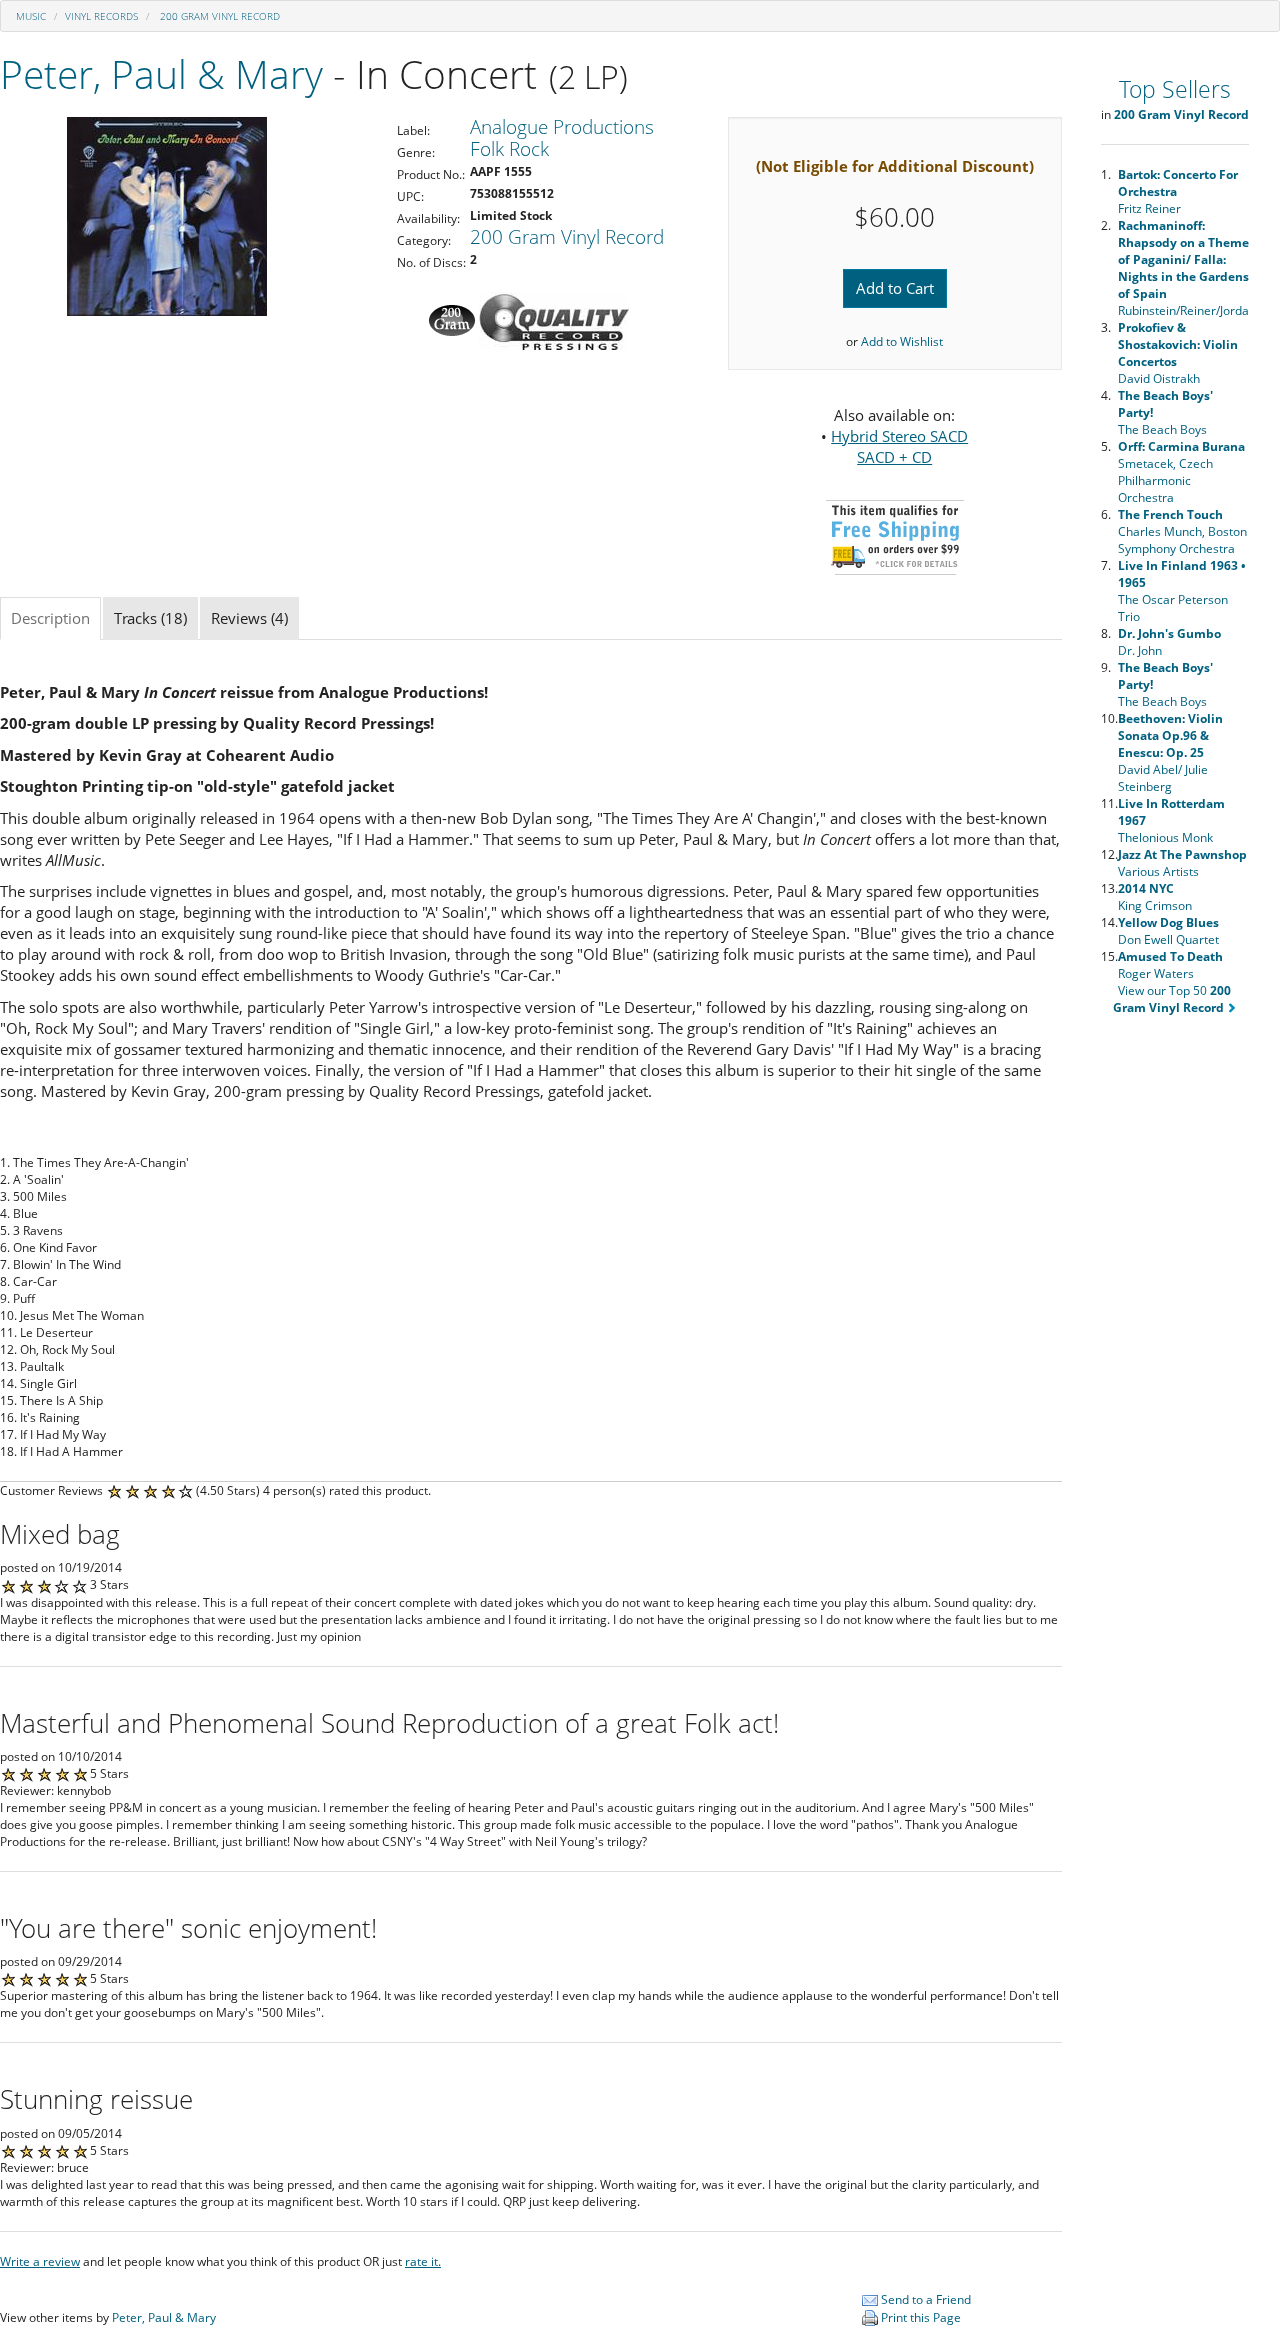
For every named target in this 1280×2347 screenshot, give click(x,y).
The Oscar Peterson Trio (1182, 591)
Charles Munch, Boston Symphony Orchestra (1182, 531)
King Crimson (1155, 897)
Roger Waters (1170, 965)
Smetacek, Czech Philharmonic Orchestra (1181, 472)
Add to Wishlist (902, 341)
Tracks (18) (150, 618)
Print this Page (919, 2317)
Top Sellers (1175, 89)
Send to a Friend (924, 2299)
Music (31, 16)
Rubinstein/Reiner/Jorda (1183, 268)
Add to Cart (895, 288)
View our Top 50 (1172, 999)
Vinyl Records (101, 16)
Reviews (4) (249, 618)
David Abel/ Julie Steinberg (1170, 752)
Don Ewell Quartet (1168, 931)
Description (50, 618)
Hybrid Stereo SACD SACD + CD (899, 446)
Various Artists (1182, 863)
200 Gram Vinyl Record (218, 16)
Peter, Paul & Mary (161, 73)
